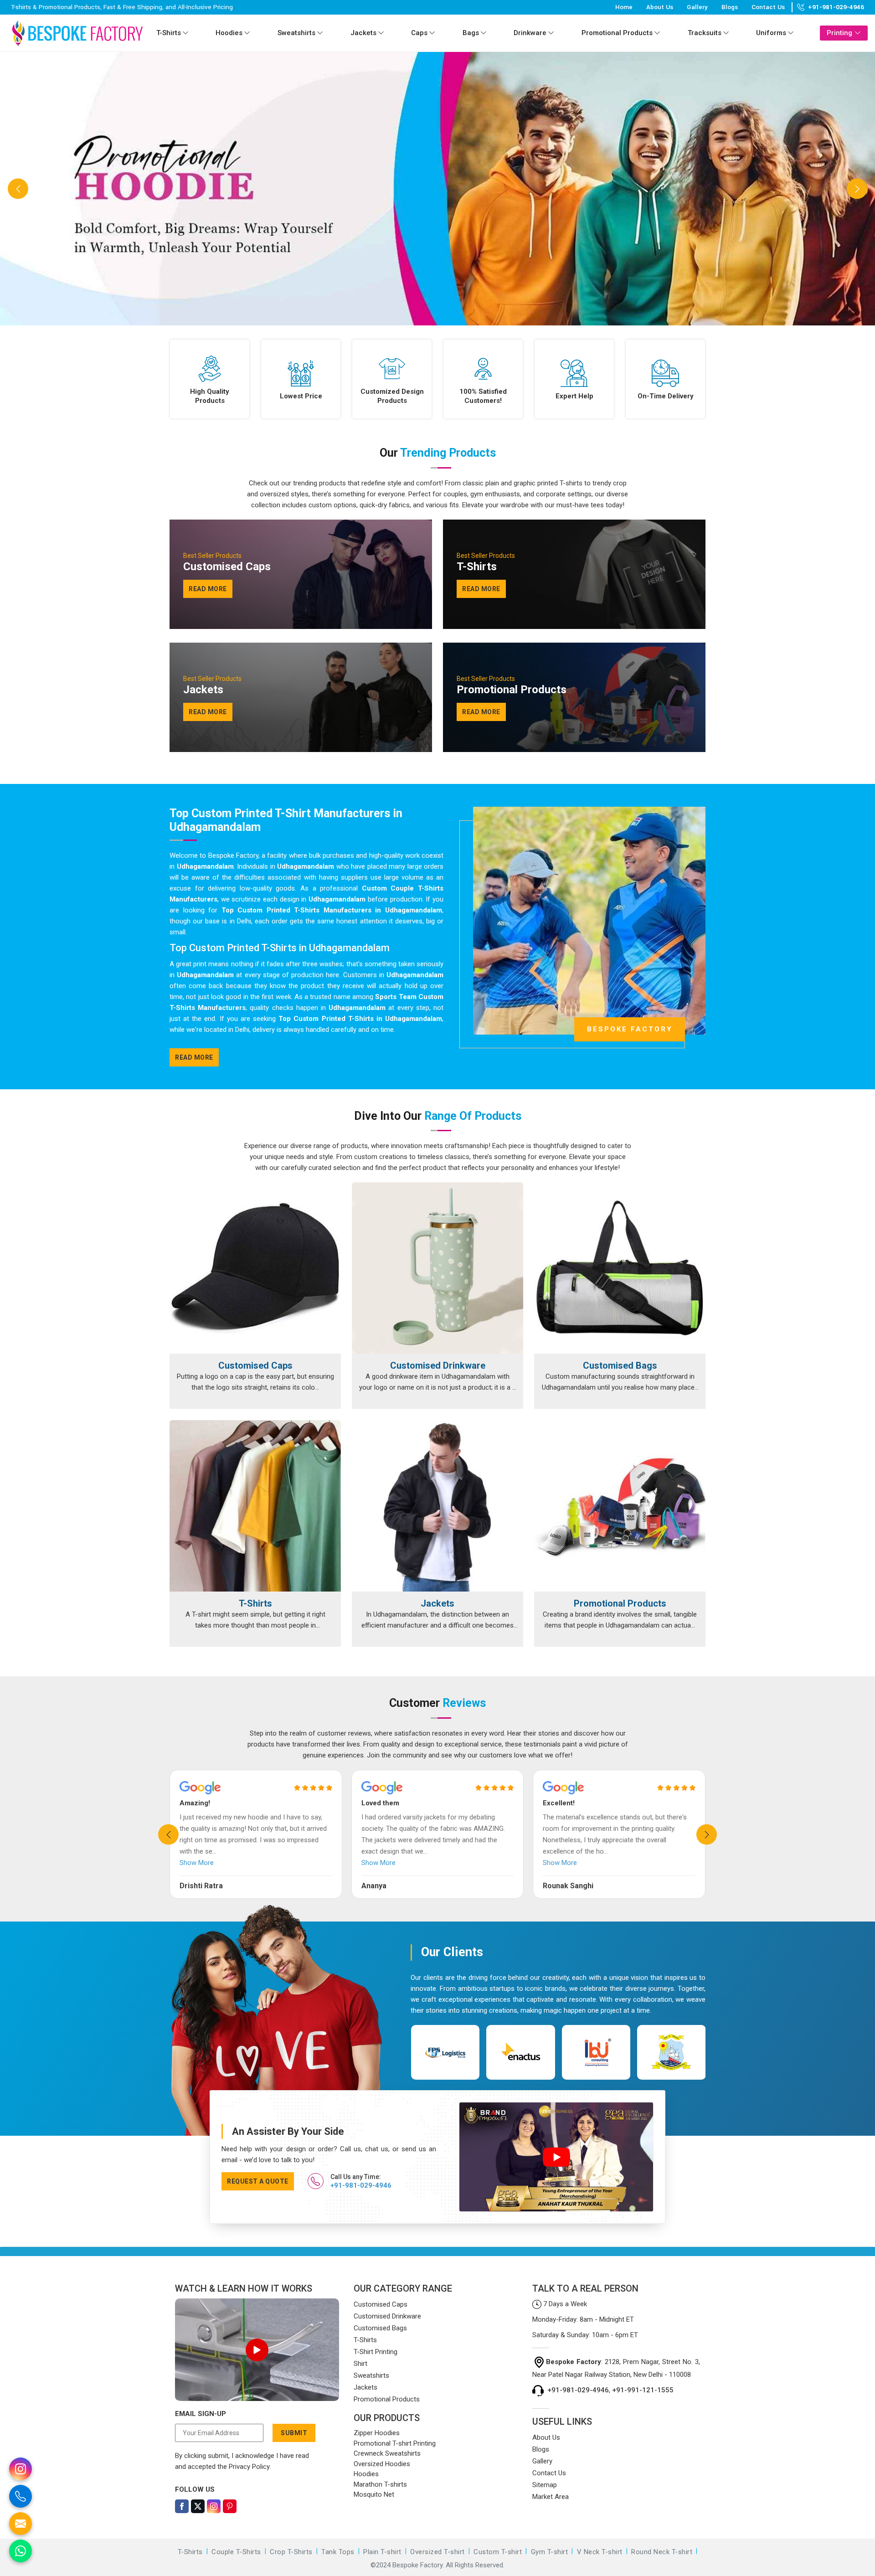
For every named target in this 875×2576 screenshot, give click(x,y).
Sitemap (545, 2485)
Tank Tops (338, 2552)
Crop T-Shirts (291, 2552)
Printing (839, 33)
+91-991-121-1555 (643, 2390)
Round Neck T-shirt (662, 2552)
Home (624, 7)
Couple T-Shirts (236, 2552)
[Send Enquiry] (21, 2524)
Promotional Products (617, 33)
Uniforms (771, 33)
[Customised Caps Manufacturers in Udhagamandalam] (255, 1268)
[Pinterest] (230, 2506)
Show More (197, 1863)
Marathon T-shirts (380, 2484)
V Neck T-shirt (600, 2552)
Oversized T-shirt (437, 2552)
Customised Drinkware (438, 1366)
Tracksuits (705, 33)
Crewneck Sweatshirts (387, 2453)
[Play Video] (257, 2350)
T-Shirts (169, 33)
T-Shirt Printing (376, 2352)
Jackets (363, 33)
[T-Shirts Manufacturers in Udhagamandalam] (255, 1506)
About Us (660, 7)
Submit (294, 2433)
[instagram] (21, 2469)
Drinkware (530, 33)
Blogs (730, 7)
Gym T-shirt (550, 2552)
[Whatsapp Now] (21, 2551)
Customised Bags (620, 1366)
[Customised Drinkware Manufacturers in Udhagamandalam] (437, 1268)
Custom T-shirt (498, 2552)
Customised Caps (255, 1366)
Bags (471, 33)
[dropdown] (185, 33)
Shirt (360, 2364)
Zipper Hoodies (377, 2433)
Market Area (551, 2497)
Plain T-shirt (382, 2552)
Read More (194, 1057)
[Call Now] (21, 2496)
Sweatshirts (296, 33)
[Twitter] (198, 2506)
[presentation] (168, 1834)
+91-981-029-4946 (836, 7)
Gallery (697, 7)
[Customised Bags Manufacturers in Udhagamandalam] (620, 1268)
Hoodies (229, 33)
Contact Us (768, 7)
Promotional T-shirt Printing (395, 2443)
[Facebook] (182, 2506)
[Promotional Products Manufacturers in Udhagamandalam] (620, 1506)
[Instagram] (214, 2506)
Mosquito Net (374, 2494)
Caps (419, 33)
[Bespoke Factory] (77, 33)
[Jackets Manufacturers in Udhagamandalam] (437, 1506)
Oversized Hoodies (382, 2464)
